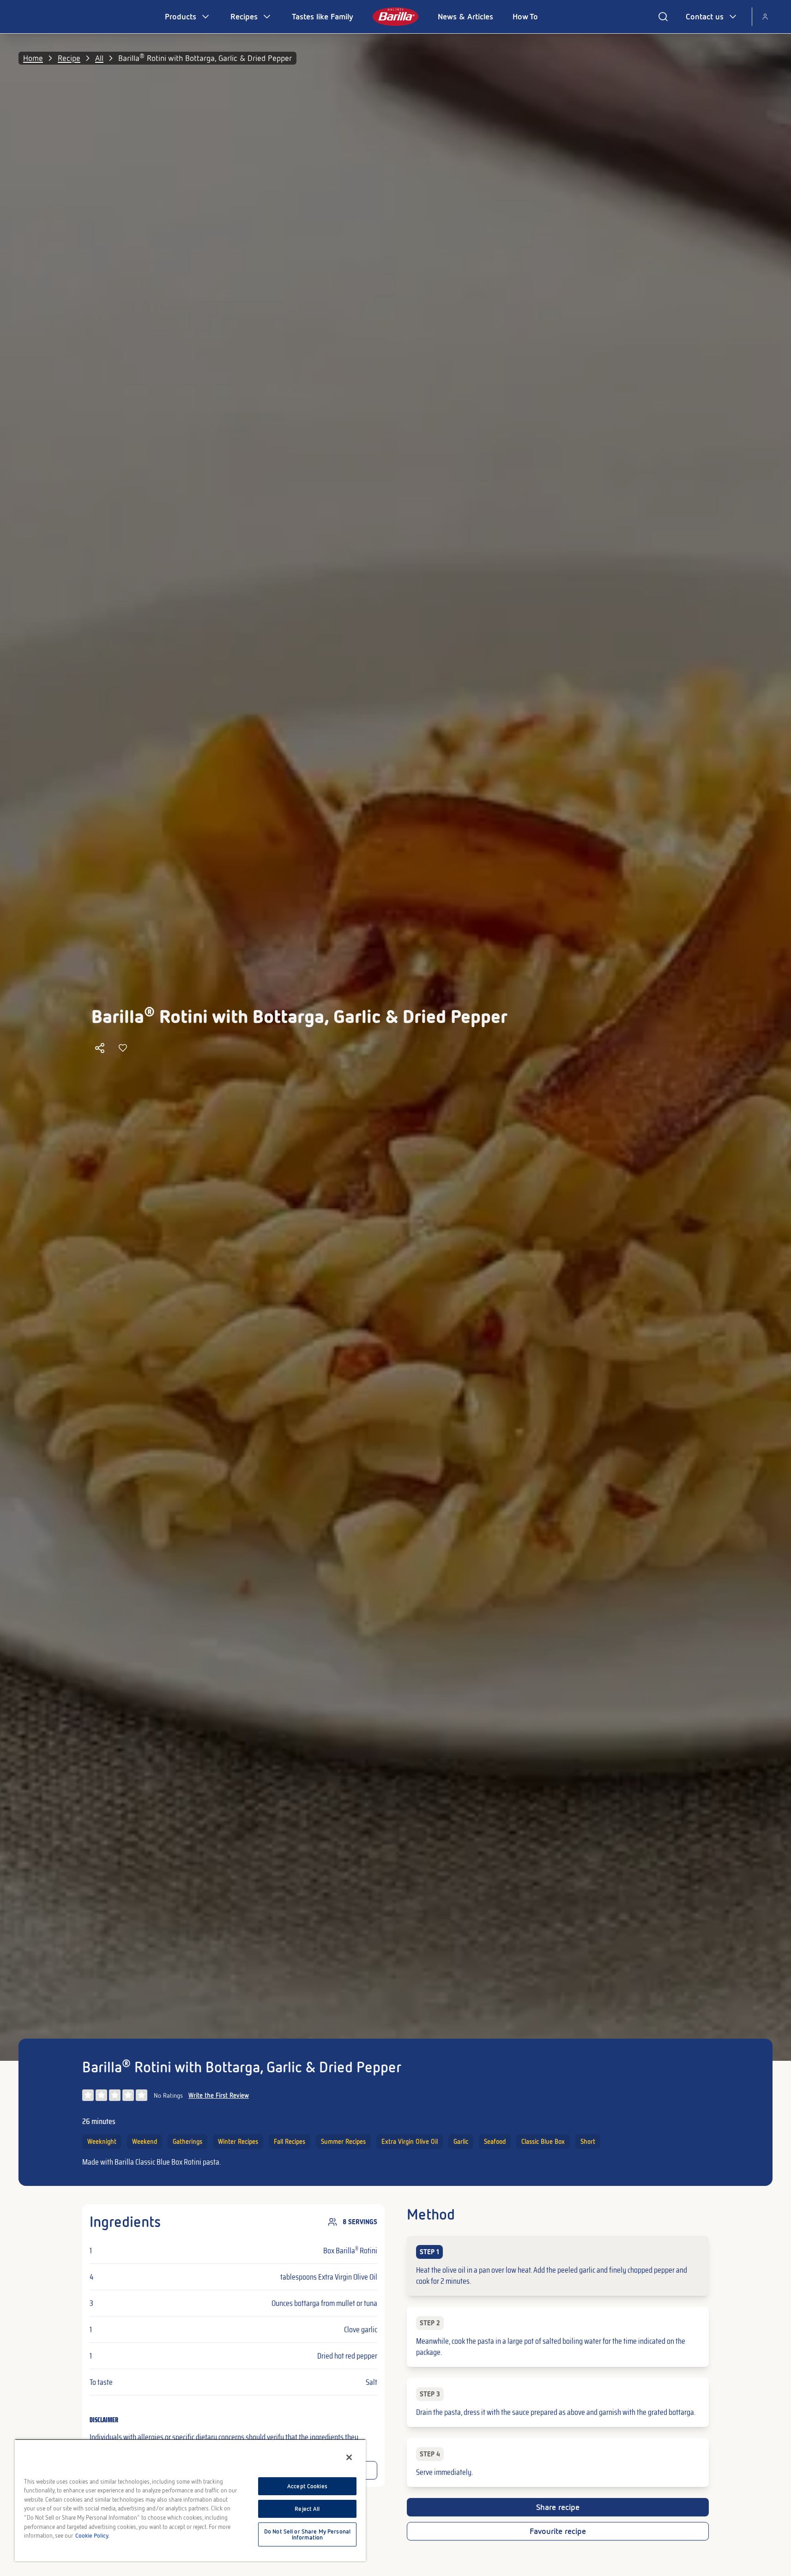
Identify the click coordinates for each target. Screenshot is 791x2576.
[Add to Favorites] (123, 1048)
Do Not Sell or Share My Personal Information (307, 2534)
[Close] (349, 2457)
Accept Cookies (307, 2486)
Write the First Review (219, 2095)
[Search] (663, 17)
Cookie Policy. (92, 2536)
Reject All (307, 2509)
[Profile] (765, 17)
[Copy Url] (100, 1048)
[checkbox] (558, 2266)
